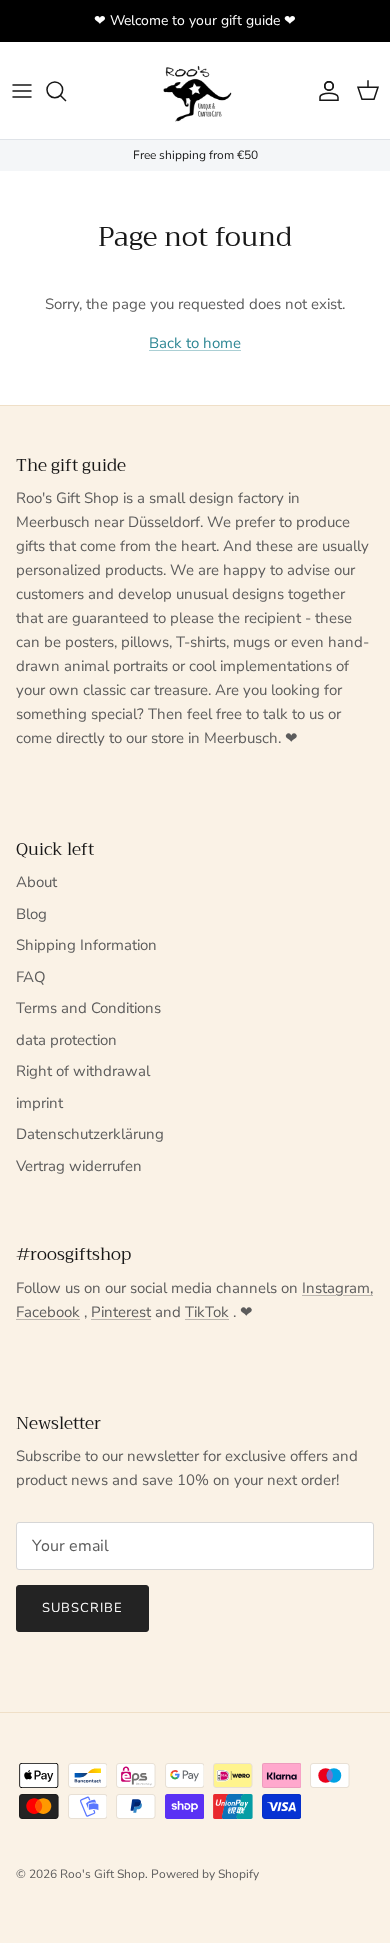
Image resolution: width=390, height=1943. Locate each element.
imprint (39, 1103)
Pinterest (121, 1312)
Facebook (48, 1312)
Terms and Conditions (88, 1008)
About (36, 882)
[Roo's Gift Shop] (195, 90)
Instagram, (337, 1288)
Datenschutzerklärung (90, 1134)
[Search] (66, 91)
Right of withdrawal (83, 1071)
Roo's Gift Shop (102, 1874)
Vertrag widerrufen (79, 1166)
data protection (66, 1040)
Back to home (195, 343)
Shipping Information (86, 945)
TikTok (207, 1312)
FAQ (31, 977)
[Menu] (22, 91)
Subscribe (82, 1608)
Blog (31, 914)
